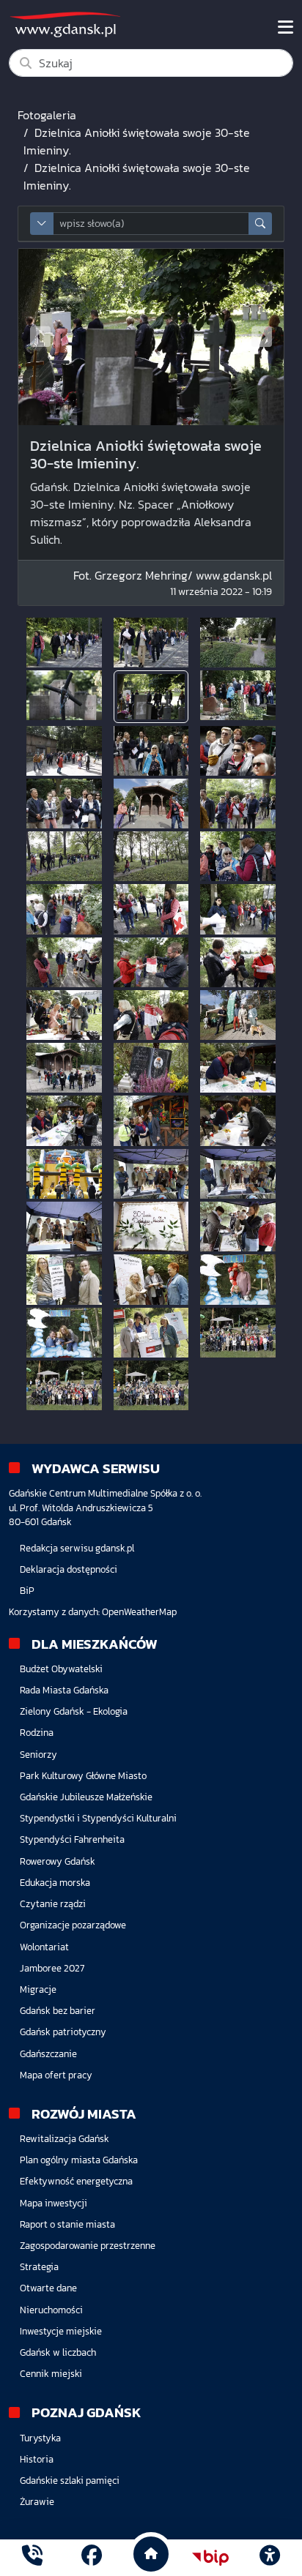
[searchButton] (260, 224)
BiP (27, 1591)
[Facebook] (92, 2557)
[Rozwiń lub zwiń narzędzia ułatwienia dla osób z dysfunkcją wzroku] (270, 2558)
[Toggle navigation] (286, 27)
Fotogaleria (47, 115)
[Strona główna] (32, 2557)
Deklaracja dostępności (69, 1569)
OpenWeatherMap (139, 1612)
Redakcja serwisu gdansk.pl (77, 1548)
